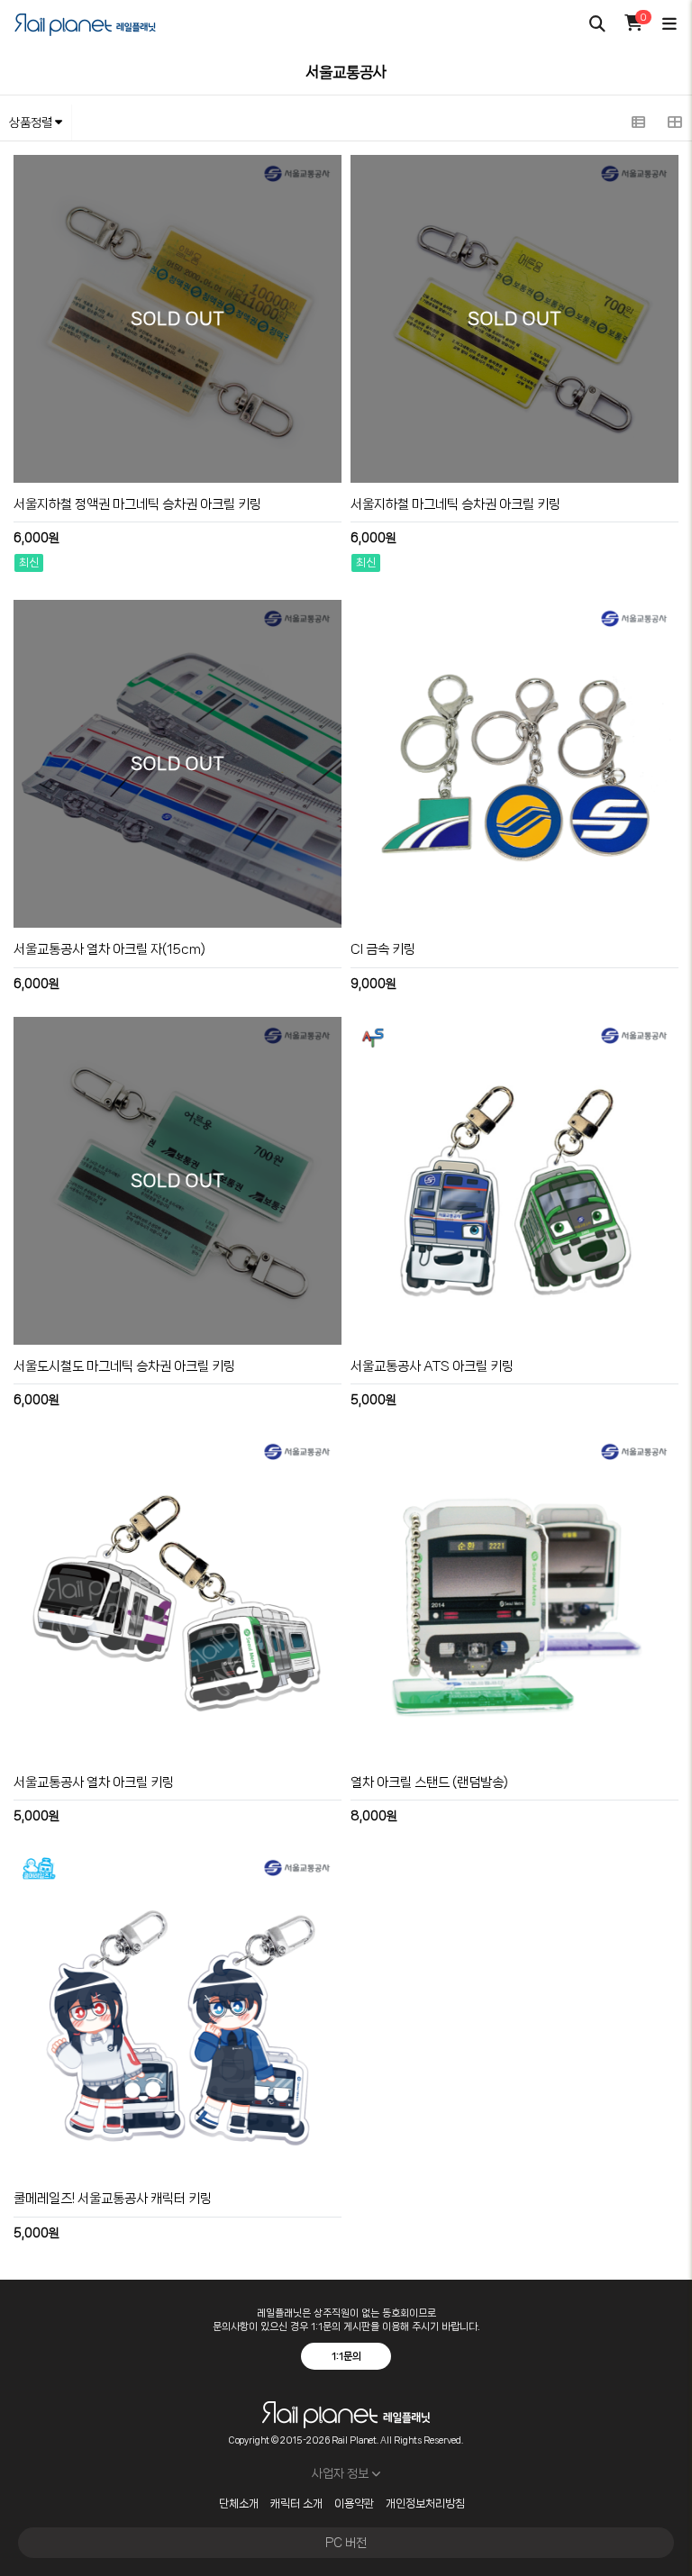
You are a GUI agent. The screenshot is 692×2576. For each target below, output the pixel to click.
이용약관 (354, 2504)
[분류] (669, 25)
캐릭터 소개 (296, 2504)
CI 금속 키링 (383, 949)
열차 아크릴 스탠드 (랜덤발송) (429, 1782)
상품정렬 (32, 122)
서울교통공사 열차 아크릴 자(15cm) (109, 949)
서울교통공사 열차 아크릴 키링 (94, 1782)
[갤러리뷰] (674, 122)
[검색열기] (597, 25)
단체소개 (239, 2504)
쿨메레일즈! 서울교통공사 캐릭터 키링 (113, 2199)
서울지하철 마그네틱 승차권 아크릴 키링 (455, 504)
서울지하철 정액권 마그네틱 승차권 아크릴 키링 (137, 504)
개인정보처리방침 (425, 2504)
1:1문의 (346, 2356)
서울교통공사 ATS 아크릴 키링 (432, 1366)
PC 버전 (346, 2543)
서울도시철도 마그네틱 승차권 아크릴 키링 (124, 1366)
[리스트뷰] (638, 122)
